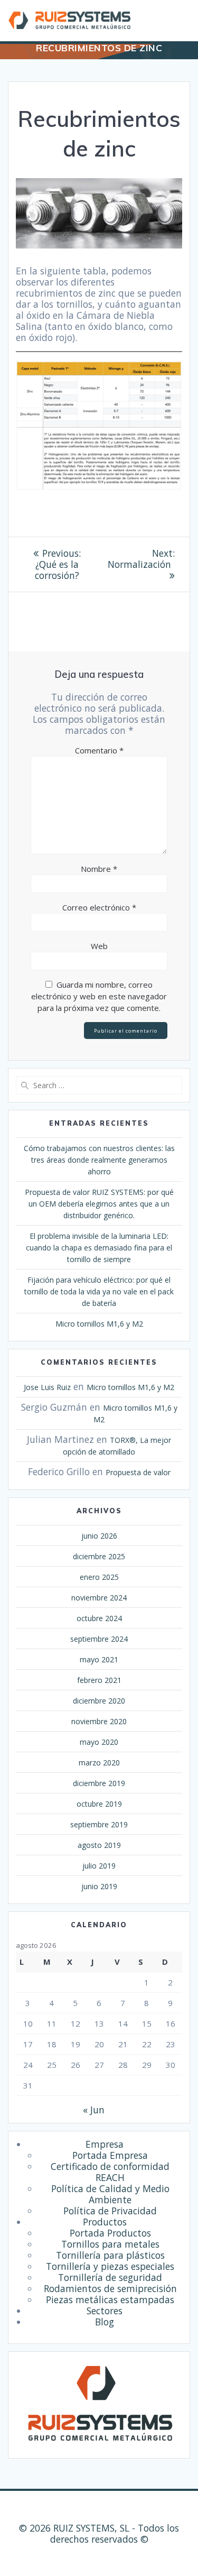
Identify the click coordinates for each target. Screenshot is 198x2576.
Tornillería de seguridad (110, 2277)
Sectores (105, 2311)
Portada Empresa (110, 2155)
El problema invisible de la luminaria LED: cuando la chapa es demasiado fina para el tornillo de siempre (99, 1248)
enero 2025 (99, 1577)
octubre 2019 (99, 1804)
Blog (105, 2322)
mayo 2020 (99, 1742)
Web (99, 946)
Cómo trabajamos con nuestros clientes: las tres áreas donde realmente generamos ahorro (99, 1160)
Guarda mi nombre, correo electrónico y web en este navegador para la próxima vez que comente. (99, 996)
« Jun (94, 2110)
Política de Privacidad (110, 2211)
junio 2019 (99, 1886)
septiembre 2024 (99, 1639)
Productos (105, 2222)
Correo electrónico (99, 907)
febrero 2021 (99, 1680)
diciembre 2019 (99, 1783)
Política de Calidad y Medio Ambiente (110, 2194)
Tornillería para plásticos (110, 2255)
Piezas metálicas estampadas (110, 2299)
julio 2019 (99, 1866)
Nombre (99, 869)
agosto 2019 (99, 1845)
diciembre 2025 (99, 1556)
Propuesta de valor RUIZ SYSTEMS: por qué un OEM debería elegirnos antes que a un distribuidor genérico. (99, 1204)
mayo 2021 (99, 1659)
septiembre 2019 (99, 1824)
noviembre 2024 (99, 1598)
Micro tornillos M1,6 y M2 (99, 1324)
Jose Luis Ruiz (47, 1387)
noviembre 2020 (99, 1721)
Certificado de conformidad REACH (110, 2172)
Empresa (105, 2144)
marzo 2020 (99, 1763)
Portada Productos (110, 2233)
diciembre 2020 (99, 1701)
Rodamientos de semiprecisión (110, 2288)
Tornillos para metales (110, 2244)
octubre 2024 (99, 1618)
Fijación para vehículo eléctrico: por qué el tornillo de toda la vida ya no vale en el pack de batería (99, 1291)
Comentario (99, 750)
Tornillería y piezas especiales (110, 2266)
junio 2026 (99, 1536)
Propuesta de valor (138, 1472)
